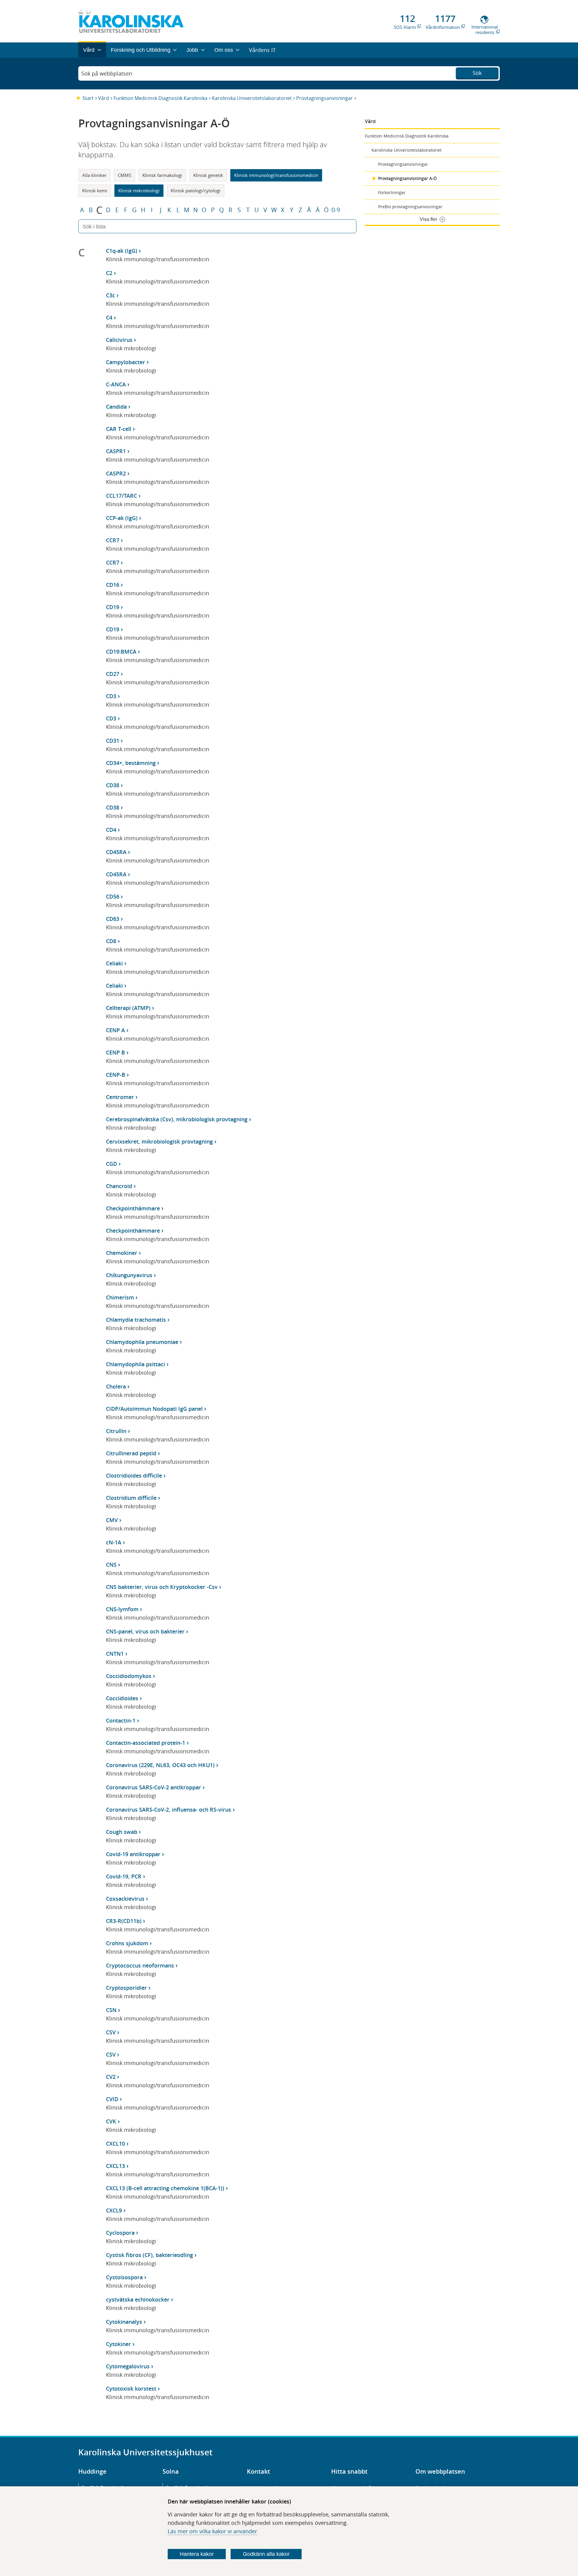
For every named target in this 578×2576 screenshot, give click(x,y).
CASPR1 (116, 451)
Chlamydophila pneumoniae (142, 1342)
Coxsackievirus (125, 1899)
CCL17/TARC (121, 496)
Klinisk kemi (95, 190)
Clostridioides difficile (134, 1475)
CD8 (111, 941)
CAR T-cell (119, 429)
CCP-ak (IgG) (122, 518)
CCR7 (113, 540)
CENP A (115, 1030)
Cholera (116, 1386)
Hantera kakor (197, 2554)
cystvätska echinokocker (138, 2299)
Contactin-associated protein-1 (146, 1743)
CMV (112, 1520)
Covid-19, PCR (124, 1876)
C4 (109, 317)
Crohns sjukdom (127, 1943)
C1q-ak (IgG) (122, 251)
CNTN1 (115, 1654)
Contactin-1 (121, 1720)
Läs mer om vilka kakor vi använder (212, 2531)
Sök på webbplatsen (107, 73)
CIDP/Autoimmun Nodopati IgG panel (154, 1409)
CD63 (113, 919)
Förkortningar (392, 192)
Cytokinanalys (124, 2322)
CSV (111, 2032)
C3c (110, 295)
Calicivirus (119, 340)
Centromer (120, 1097)
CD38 (113, 785)
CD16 (113, 585)
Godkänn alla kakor (266, 2554)
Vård (104, 98)
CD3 (111, 696)
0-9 (336, 210)
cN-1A (114, 1542)
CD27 (113, 674)
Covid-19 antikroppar (133, 1854)
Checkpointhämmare (133, 1208)
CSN (111, 2010)
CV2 (111, 2077)
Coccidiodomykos (129, 1676)
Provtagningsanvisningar (325, 98)
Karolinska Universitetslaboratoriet (252, 98)
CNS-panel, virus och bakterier (145, 1631)
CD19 (113, 607)
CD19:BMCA (121, 652)
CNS (111, 1565)
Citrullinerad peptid (131, 1453)
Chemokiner (122, 1253)
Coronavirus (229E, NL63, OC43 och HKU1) (160, 1765)
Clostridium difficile (131, 1498)
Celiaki (114, 963)
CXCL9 (114, 2210)
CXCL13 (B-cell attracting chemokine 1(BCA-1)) (165, 2188)
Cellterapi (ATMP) (128, 1008)
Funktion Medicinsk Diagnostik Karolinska (160, 98)
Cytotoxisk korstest (131, 2389)
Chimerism (120, 1297)
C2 (109, 273)
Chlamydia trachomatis (136, 1320)
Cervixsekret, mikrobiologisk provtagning (159, 1141)
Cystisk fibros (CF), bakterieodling (149, 2255)
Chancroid (119, 1186)
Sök (477, 73)
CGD (112, 1164)
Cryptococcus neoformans (140, 1965)
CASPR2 (116, 473)
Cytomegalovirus (128, 2366)
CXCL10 (115, 2144)
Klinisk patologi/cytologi (196, 190)
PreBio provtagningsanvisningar (410, 207)
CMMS (124, 175)
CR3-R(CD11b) (124, 1921)
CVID (112, 2099)
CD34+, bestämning (131, 763)
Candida (116, 407)
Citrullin (116, 1431)
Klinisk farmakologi (162, 175)
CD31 (113, 741)
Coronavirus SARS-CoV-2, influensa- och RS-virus (169, 1810)
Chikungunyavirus (129, 1275)
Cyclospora (120, 2233)
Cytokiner (118, 2344)
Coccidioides (122, 1698)
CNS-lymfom (122, 1609)
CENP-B (116, 1075)
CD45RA (116, 852)
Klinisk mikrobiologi (139, 190)
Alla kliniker (94, 175)
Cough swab (122, 1832)
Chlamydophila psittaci (135, 1364)
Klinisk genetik (208, 175)
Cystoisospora (124, 2277)
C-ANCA (116, 384)
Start (88, 98)
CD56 (113, 896)
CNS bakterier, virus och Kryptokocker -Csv (162, 1587)
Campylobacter (126, 362)
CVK (111, 2121)
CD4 (111, 830)
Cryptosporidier (126, 1988)
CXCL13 (115, 2166)
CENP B (115, 1052)
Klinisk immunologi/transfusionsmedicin (276, 175)
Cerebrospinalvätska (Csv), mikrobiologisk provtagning (177, 1119)
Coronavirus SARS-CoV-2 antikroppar (154, 1787)
